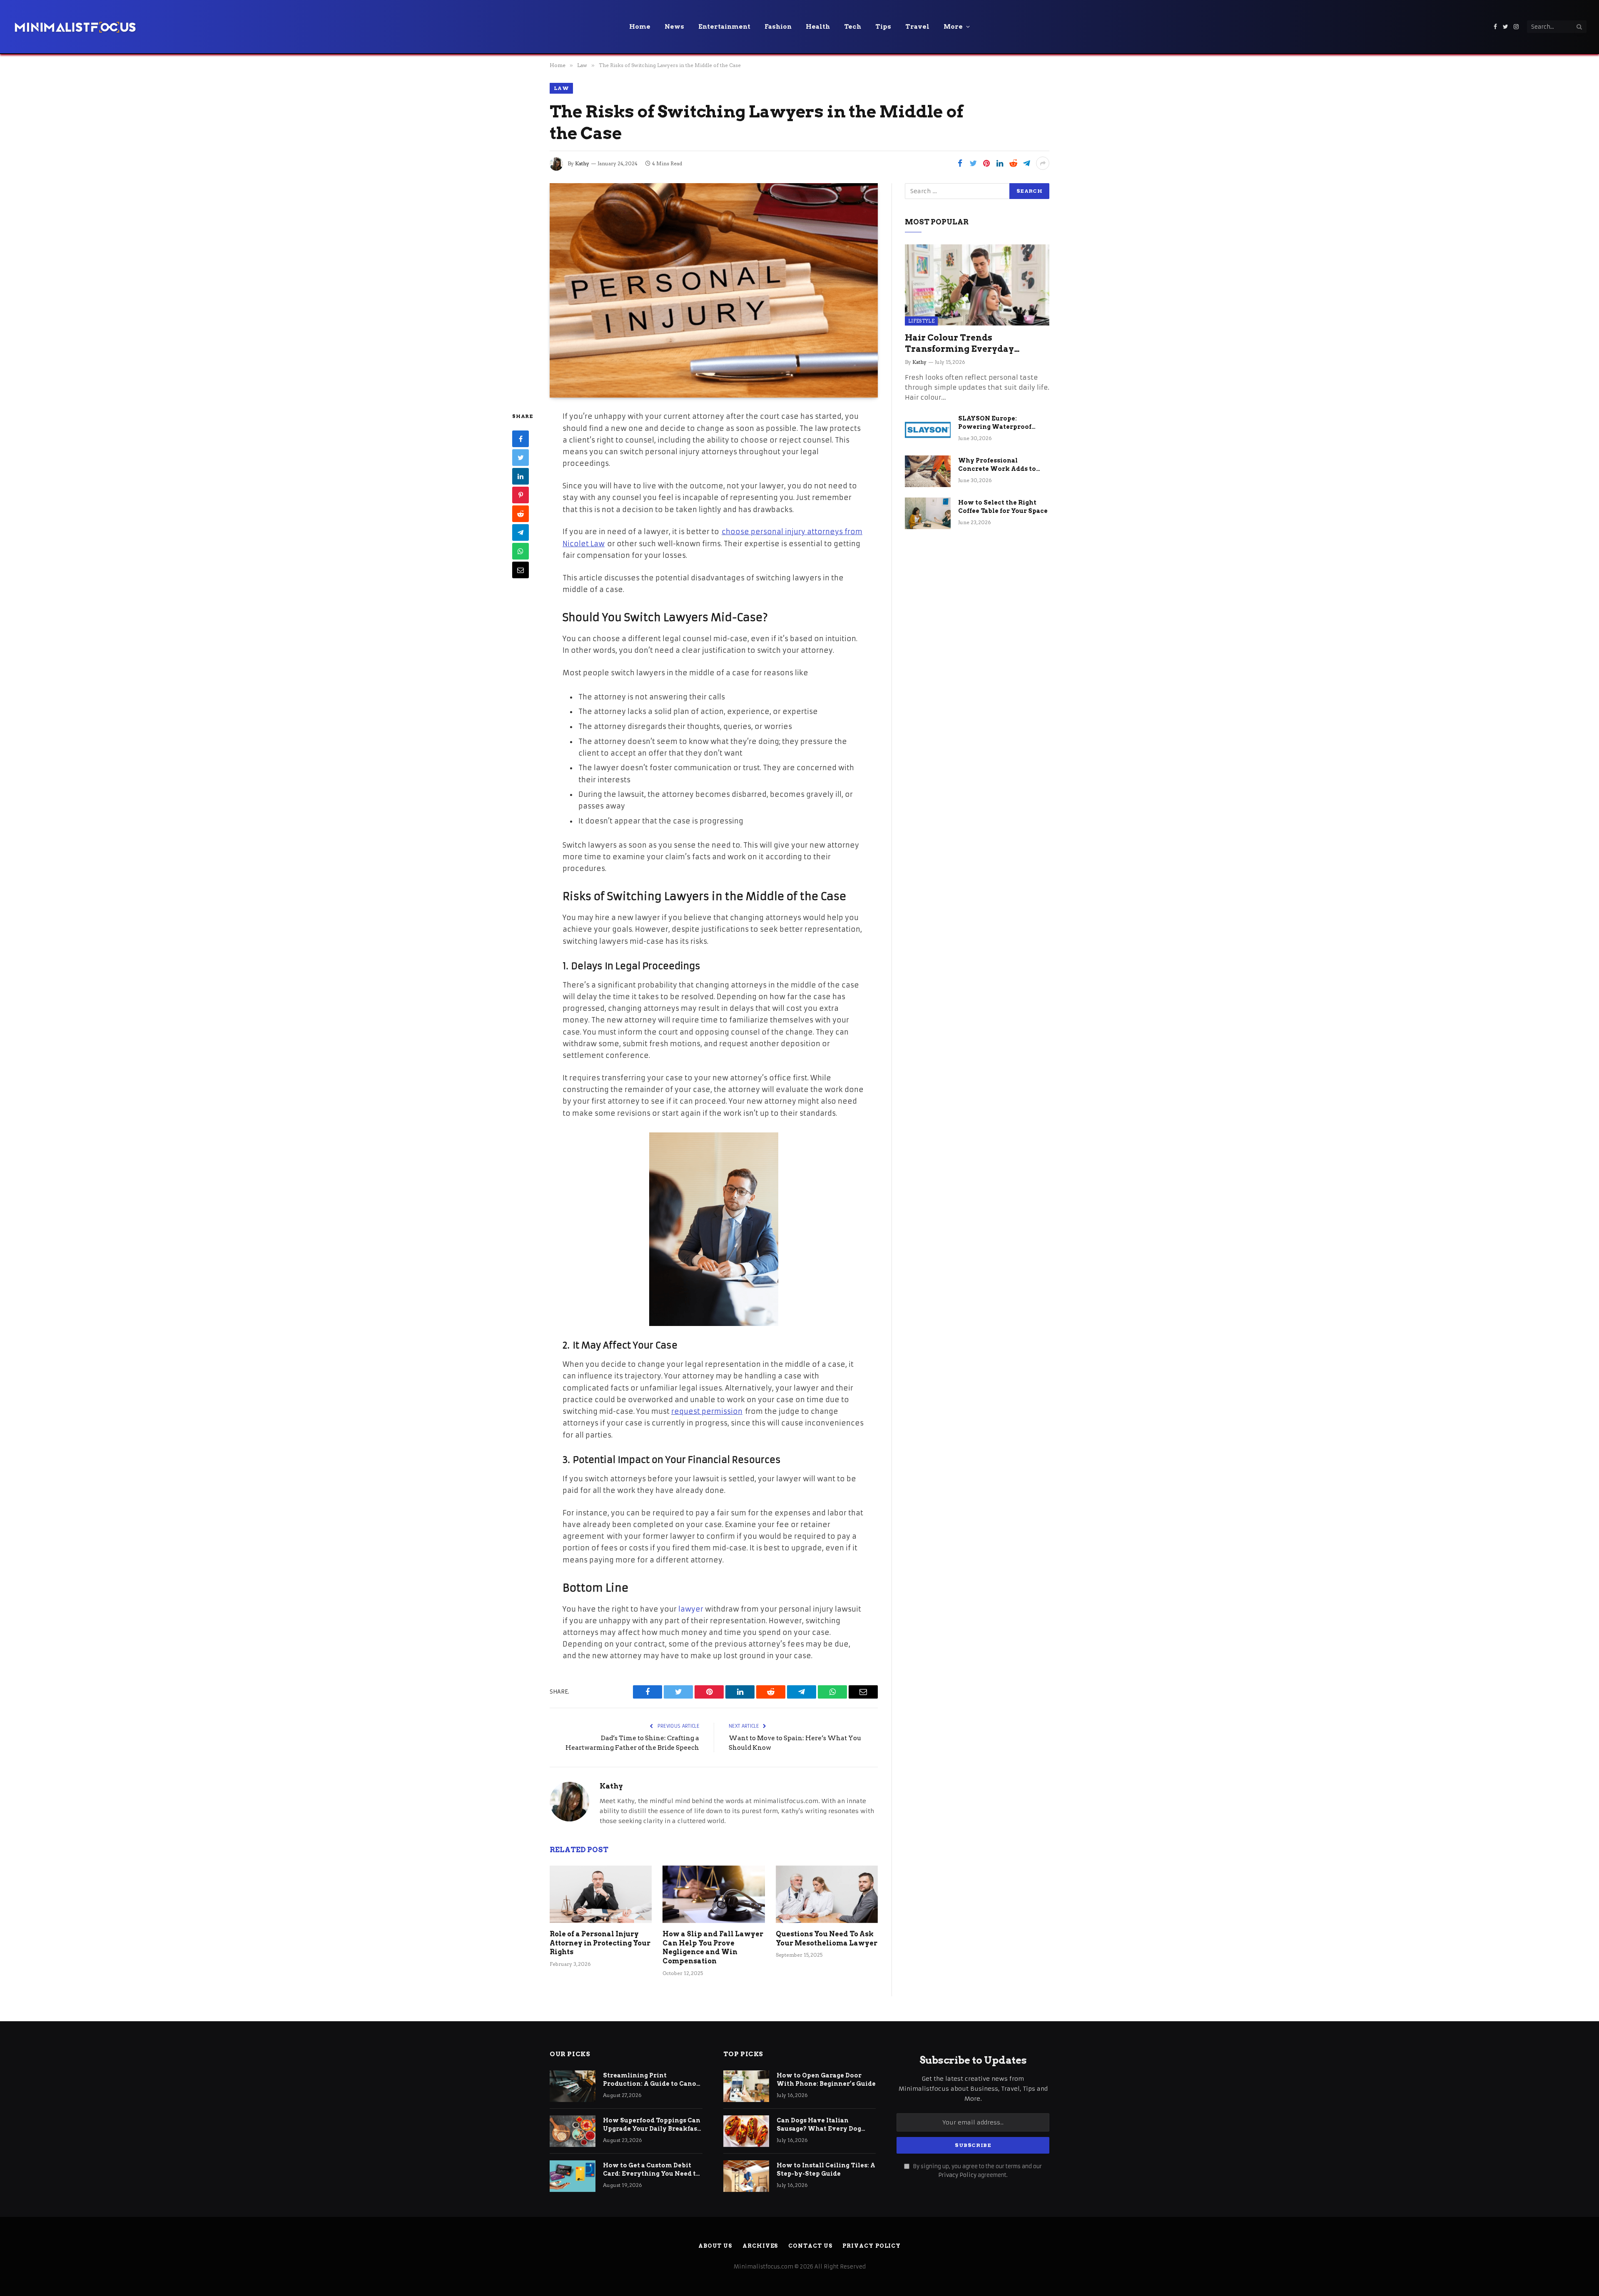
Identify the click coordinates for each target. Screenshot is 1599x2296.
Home (640, 27)
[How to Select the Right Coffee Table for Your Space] (928, 513)
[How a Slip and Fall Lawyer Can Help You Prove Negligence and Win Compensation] (714, 1894)
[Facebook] (521, 439)
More (953, 27)
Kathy (582, 163)
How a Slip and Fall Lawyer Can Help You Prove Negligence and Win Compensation (713, 1948)
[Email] (521, 570)
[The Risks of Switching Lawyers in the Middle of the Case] (714, 290)
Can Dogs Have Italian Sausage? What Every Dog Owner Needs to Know (819, 2125)
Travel (917, 27)
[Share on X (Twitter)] (973, 163)
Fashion (778, 27)
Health (818, 27)
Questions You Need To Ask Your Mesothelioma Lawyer (827, 1939)
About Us (715, 2246)
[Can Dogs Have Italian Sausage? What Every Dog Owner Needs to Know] (746, 2131)
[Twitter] (521, 458)
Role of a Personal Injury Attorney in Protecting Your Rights (600, 1943)
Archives (760, 2246)
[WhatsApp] (521, 551)
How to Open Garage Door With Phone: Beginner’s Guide (826, 2080)
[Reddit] (521, 514)
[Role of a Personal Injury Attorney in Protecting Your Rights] (601, 1894)
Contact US (810, 2246)
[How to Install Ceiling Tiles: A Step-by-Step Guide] (746, 2176)
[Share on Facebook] (960, 163)
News (674, 27)
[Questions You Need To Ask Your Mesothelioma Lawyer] (827, 1894)
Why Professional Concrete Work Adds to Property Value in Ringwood (997, 465)
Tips (883, 27)
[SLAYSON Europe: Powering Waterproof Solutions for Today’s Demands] (928, 429)
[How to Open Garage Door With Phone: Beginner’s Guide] (746, 2086)
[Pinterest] (521, 495)
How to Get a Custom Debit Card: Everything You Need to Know (651, 2170)
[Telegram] (521, 532)
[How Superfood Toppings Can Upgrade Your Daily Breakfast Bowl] (573, 2131)
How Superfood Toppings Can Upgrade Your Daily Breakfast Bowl (652, 2125)
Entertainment (724, 27)
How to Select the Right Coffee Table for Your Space (1003, 507)
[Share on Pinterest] (986, 163)
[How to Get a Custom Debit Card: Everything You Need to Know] (573, 2176)
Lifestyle (921, 321)
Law (561, 88)
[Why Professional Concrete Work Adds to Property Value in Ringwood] (928, 471)
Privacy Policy (957, 2175)
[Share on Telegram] (1026, 163)
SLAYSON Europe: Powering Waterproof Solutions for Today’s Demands (995, 423)
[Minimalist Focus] (75, 27)
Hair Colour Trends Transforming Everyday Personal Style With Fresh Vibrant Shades (963, 344)
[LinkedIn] (521, 476)
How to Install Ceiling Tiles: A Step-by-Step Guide (826, 2169)
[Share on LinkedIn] (1000, 163)
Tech (853, 27)
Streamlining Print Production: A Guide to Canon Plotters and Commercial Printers (652, 2080)
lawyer (691, 1609)
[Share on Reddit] (1013, 163)
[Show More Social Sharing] (1043, 163)
